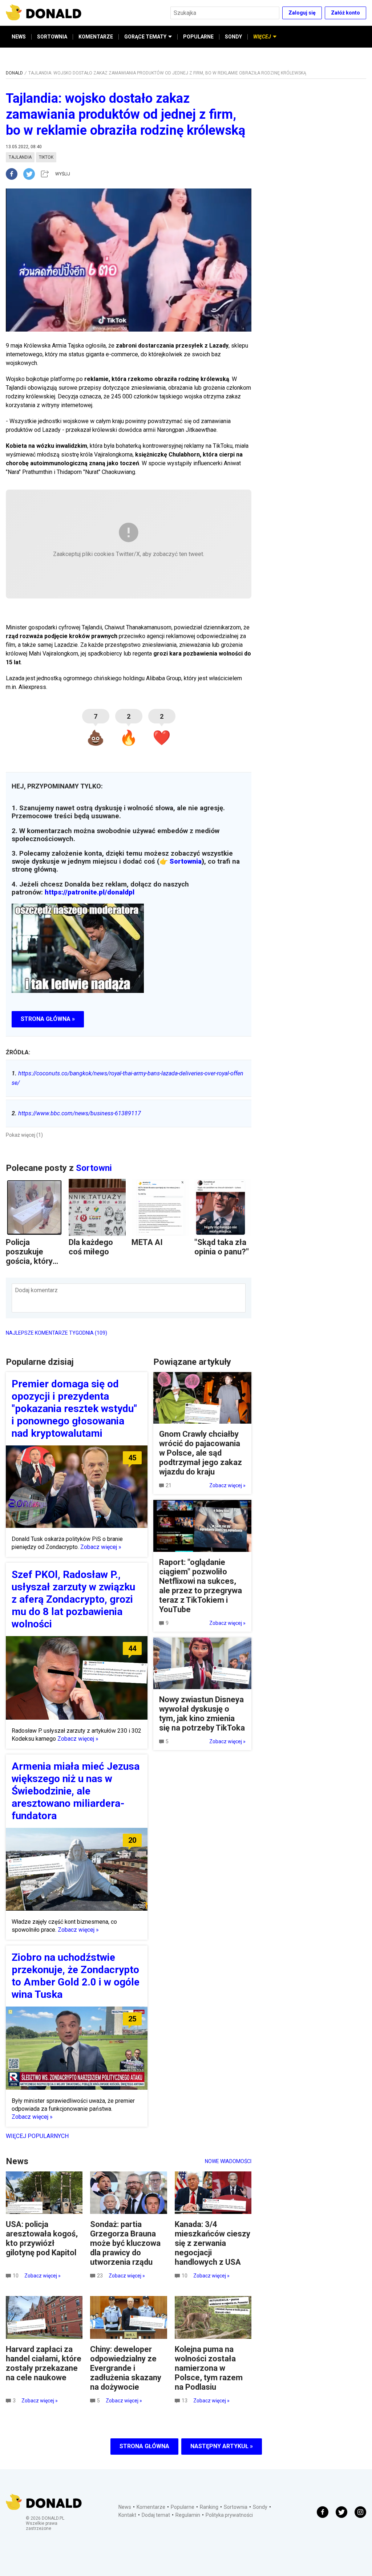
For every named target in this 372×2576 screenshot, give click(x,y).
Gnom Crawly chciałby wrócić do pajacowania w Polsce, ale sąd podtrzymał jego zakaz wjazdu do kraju (201, 1453)
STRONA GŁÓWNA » (48, 1019)
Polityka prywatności (229, 2515)
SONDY (233, 37)
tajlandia (20, 157)
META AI (147, 1242)
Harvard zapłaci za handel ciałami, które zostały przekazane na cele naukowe (44, 2363)
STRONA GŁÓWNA (144, 2446)
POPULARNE (198, 37)
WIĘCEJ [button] (262, 37)
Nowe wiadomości (228, 2161)
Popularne (183, 2507)
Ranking (209, 2507)
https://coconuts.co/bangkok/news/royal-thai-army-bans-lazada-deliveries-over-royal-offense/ (128, 1078)
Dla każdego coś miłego (91, 1247)
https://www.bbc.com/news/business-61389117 (76, 1113)
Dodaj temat (156, 2515)
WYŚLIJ (63, 174)
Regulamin (188, 2515)
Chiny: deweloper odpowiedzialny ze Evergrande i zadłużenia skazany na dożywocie (126, 2368)
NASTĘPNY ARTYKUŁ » (222, 2446)
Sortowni (94, 1168)
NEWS (19, 37)
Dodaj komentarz (36, 1290)
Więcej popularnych (37, 2136)
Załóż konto (345, 13)
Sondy (260, 2507)
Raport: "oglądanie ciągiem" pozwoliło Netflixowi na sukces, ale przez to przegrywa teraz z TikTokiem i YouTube (201, 1586)
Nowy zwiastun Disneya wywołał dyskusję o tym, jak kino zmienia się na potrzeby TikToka (202, 1714)
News (125, 2507)
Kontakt (127, 2515)
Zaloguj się (302, 13)
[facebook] (15, 174)
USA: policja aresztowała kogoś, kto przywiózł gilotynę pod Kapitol (42, 2238)
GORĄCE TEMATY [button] (145, 37)
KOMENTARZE (96, 37)
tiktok (46, 157)
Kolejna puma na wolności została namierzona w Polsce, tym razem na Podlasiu (209, 2368)
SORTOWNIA (52, 37)
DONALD (14, 73)
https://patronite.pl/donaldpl (90, 892)
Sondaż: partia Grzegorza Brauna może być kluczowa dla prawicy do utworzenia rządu (125, 2243)
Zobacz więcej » (101, 1547)
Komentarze (151, 2507)
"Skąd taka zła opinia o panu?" (222, 1247)
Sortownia (186, 861)
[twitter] (31, 174)
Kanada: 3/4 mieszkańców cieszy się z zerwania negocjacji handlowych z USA (213, 2243)
